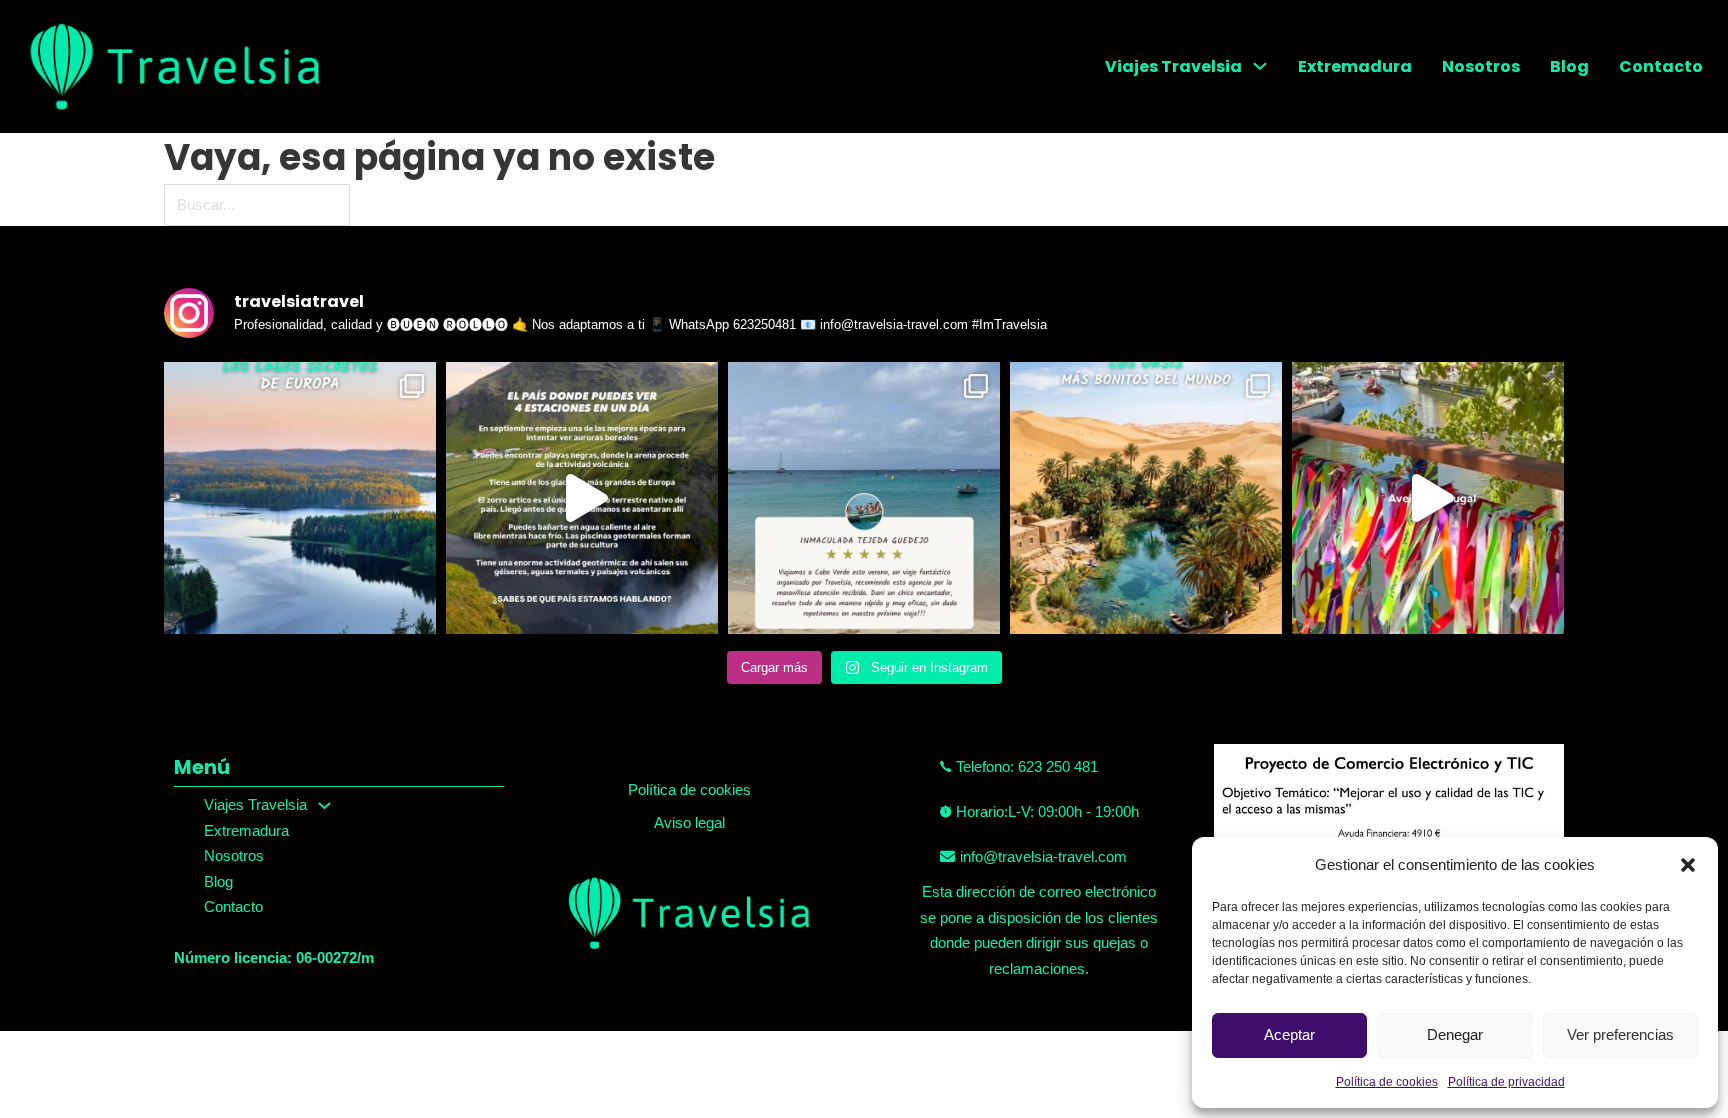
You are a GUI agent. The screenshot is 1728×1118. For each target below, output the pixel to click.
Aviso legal (689, 822)
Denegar (1455, 1034)
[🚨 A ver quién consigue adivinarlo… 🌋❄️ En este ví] (582, 498)
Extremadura (1355, 66)
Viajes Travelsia (1173, 66)
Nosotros (1481, 66)
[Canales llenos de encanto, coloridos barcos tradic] (1428, 498)
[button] (1688, 865)
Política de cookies (1387, 1082)
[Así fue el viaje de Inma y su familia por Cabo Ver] (864, 498)
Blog (1569, 66)
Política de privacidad (1506, 1082)
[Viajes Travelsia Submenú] (1260, 66)
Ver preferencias (1620, 1034)
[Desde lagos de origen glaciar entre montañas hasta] (300, 498)
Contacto (1661, 66)
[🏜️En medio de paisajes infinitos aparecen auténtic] (1146, 498)
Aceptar (1289, 1034)
